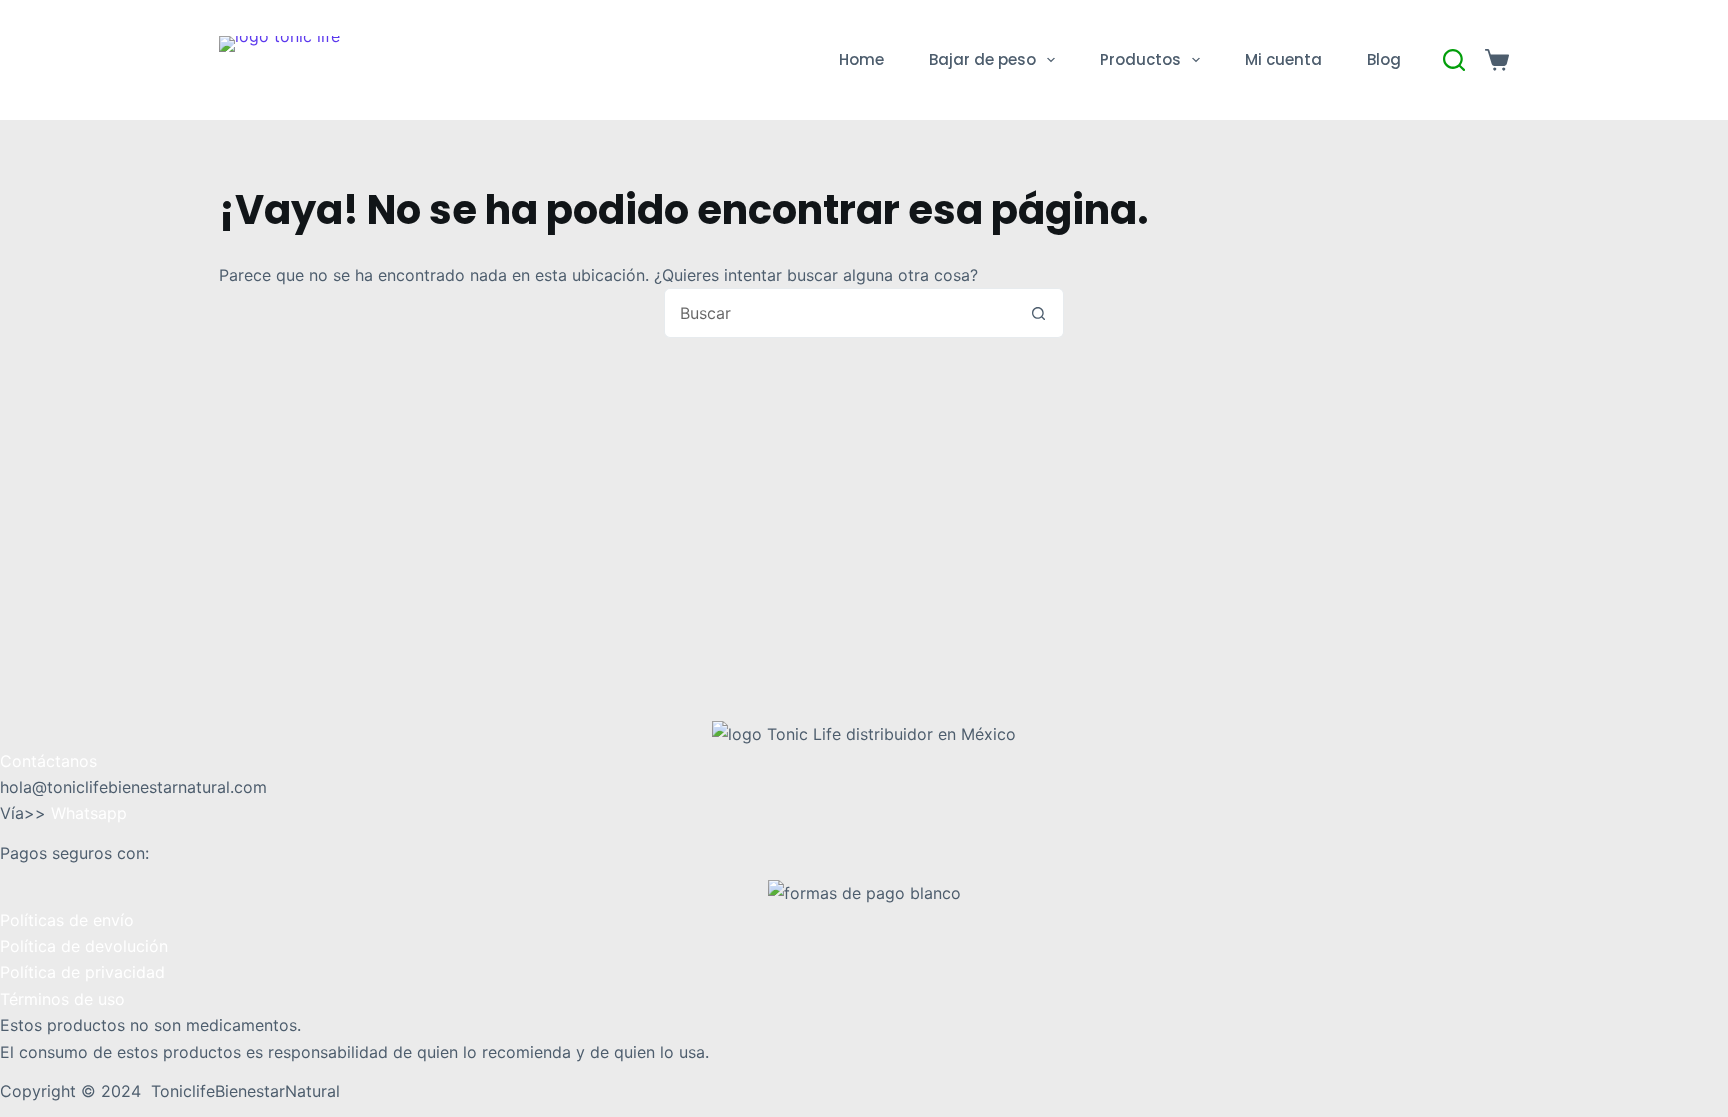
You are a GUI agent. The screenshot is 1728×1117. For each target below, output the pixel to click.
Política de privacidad (82, 972)
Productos (1140, 59)
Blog (1384, 59)
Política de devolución (84, 946)
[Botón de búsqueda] (1039, 313)
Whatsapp (89, 813)
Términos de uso (62, 999)
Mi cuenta (1283, 59)
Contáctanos (48, 761)
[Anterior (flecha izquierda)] (35, 559)
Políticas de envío (67, 920)
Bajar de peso (982, 59)
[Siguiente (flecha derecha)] (1693, 559)
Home (861, 59)
